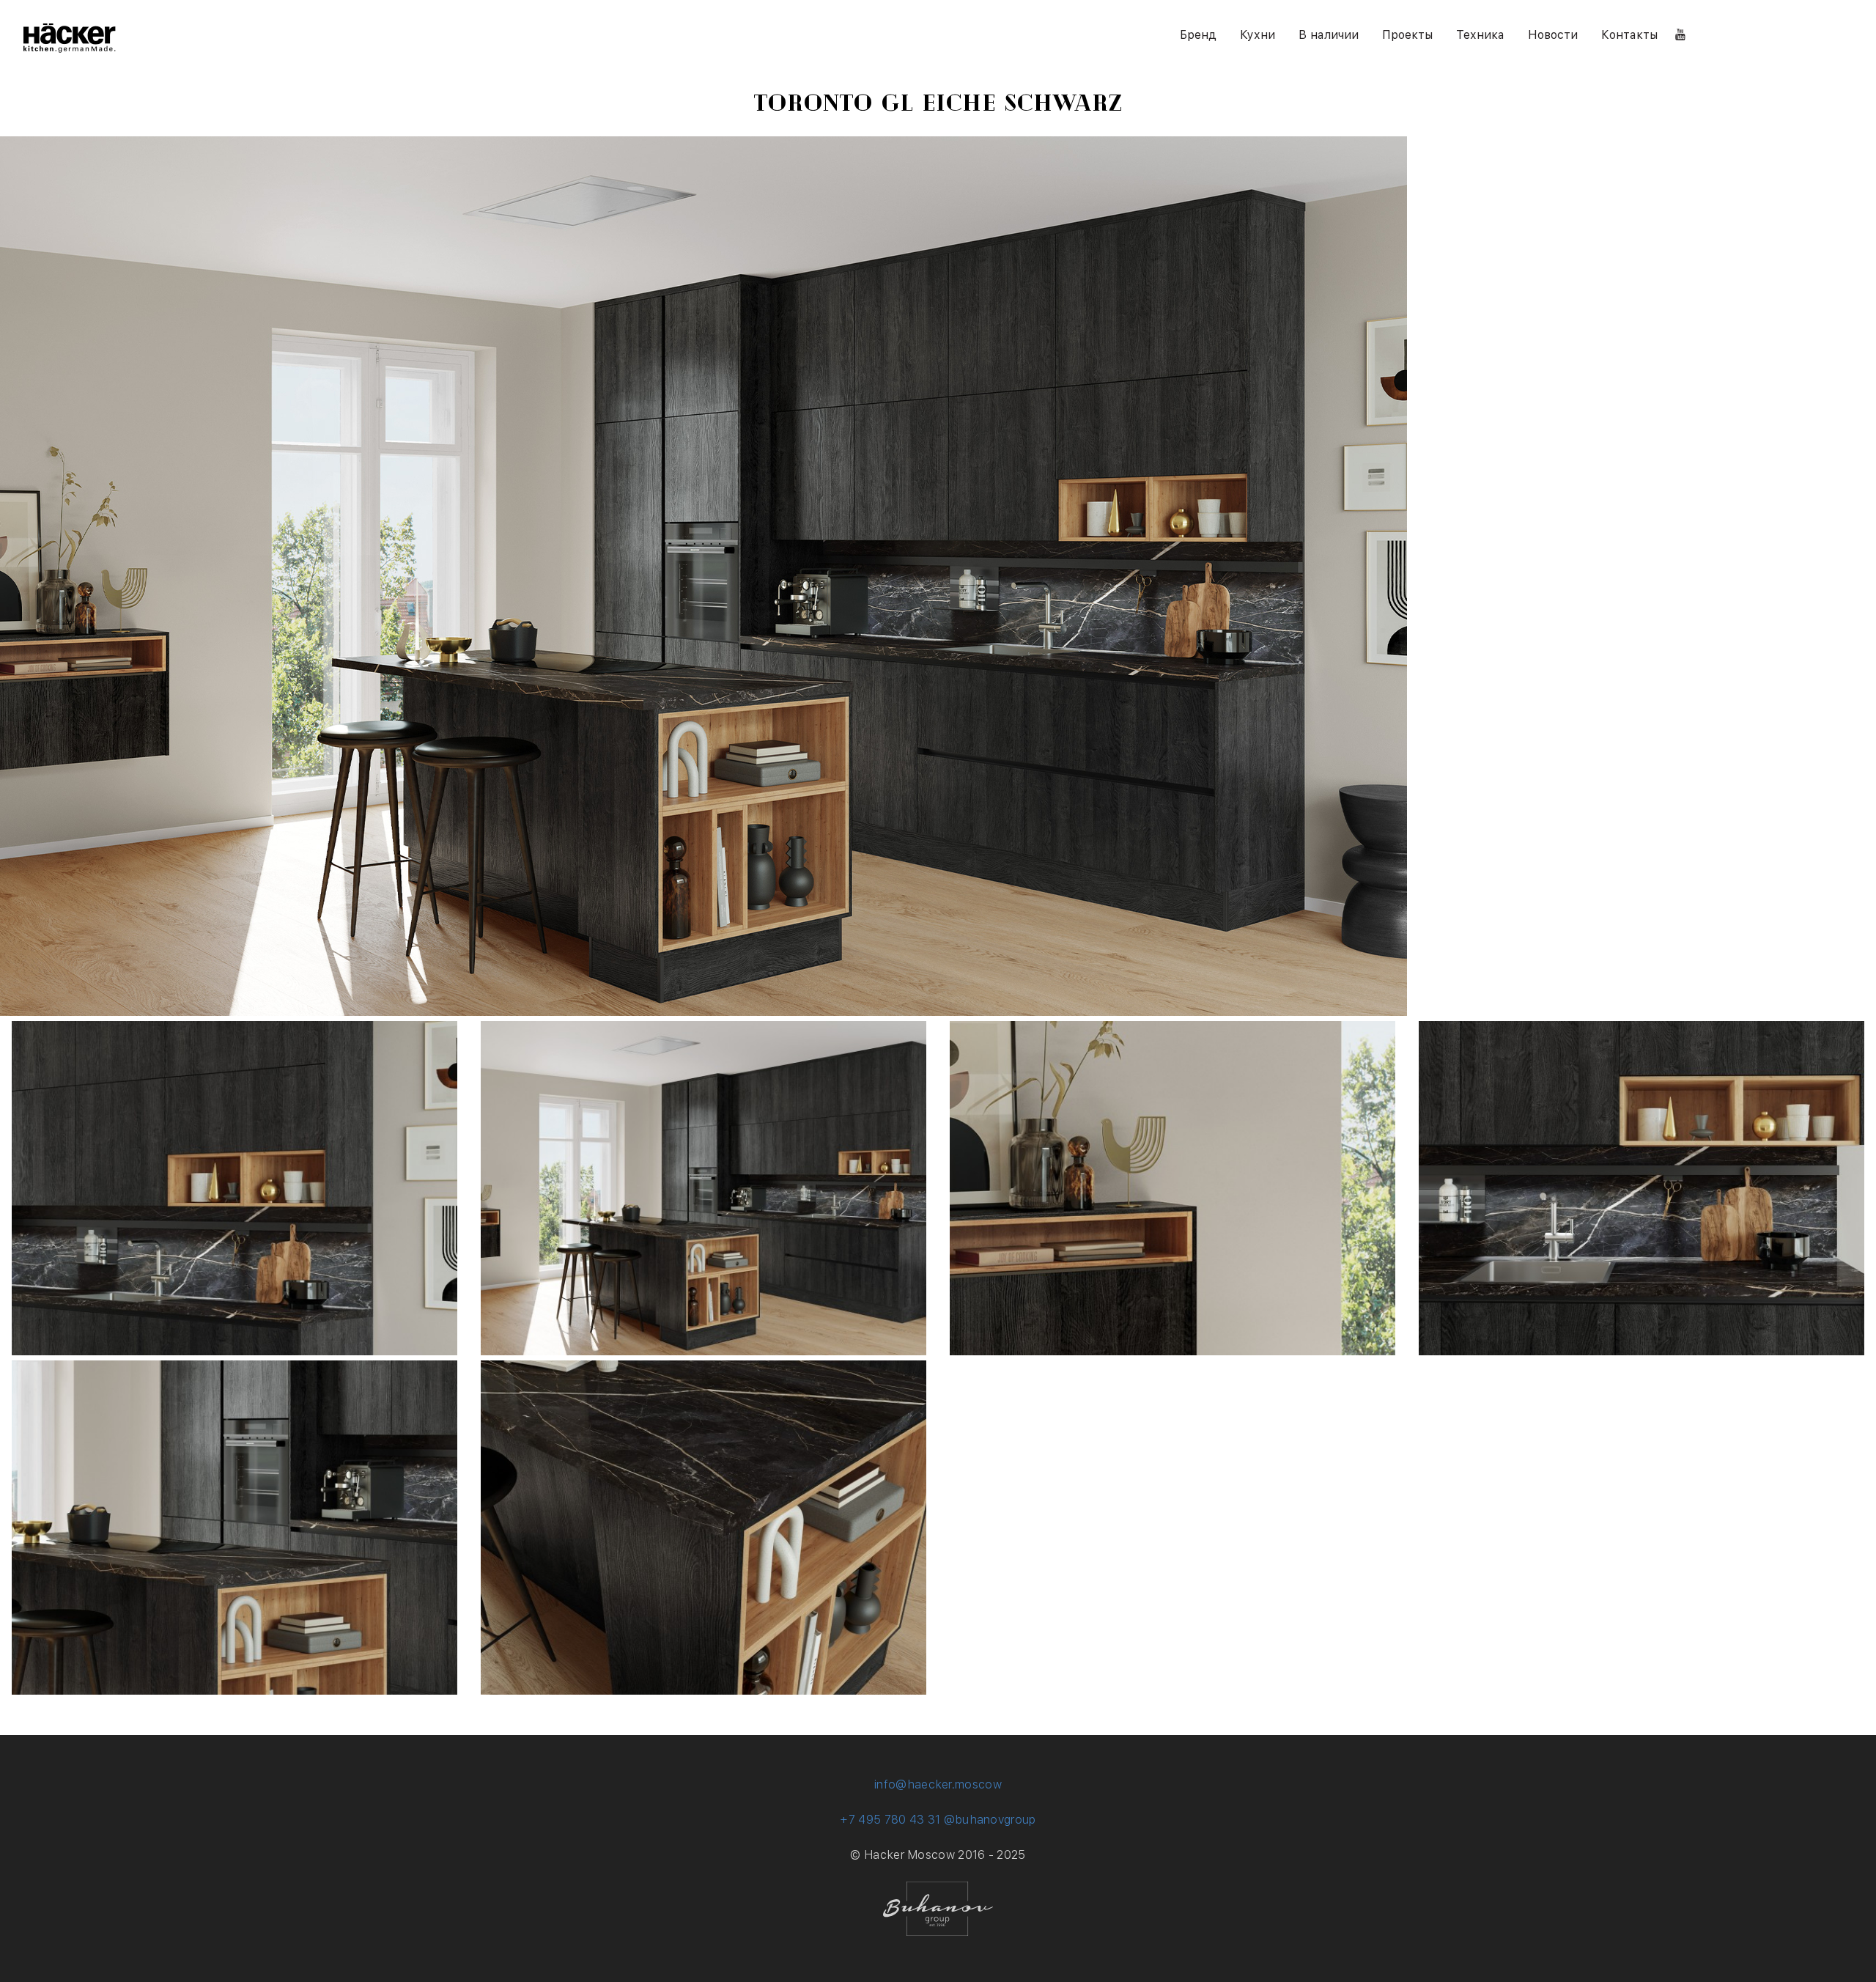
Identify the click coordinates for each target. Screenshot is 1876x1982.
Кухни (1258, 35)
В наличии (1329, 35)
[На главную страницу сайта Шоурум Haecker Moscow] (70, 49)
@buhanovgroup (990, 1820)
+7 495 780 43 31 (890, 1820)
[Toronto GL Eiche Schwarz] (234, 1351)
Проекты (1407, 35)
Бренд (1198, 35)
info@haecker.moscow (938, 1784)
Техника (1480, 35)
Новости (1553, 35)
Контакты (1629, 35)
